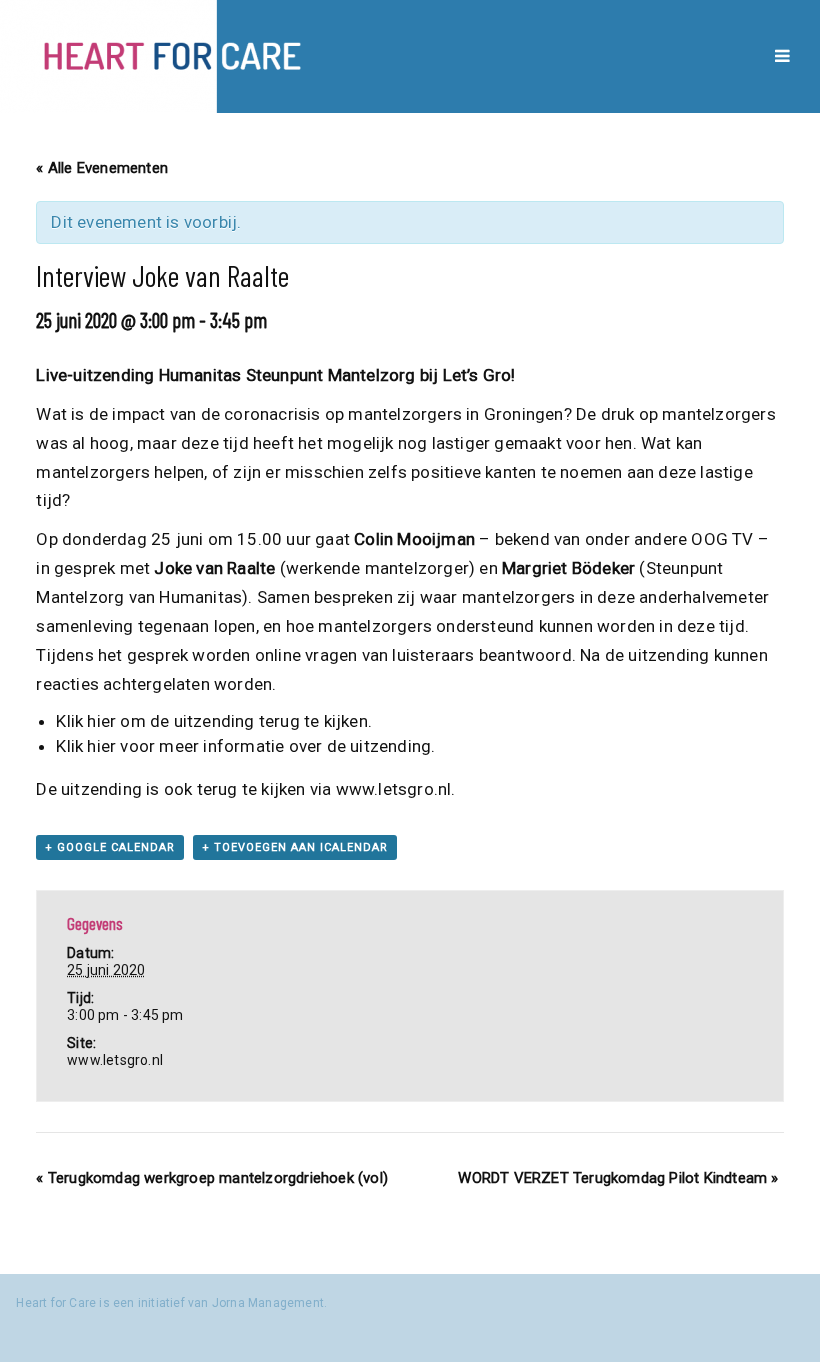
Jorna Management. (269, 1303)
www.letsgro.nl (394, 789)
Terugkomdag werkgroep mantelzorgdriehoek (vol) (212, 1178)
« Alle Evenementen (102, 168)
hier (103, 721)
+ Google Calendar (110, 847)
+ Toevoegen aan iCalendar (295, 847)
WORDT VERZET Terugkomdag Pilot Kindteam (618, 1178)
